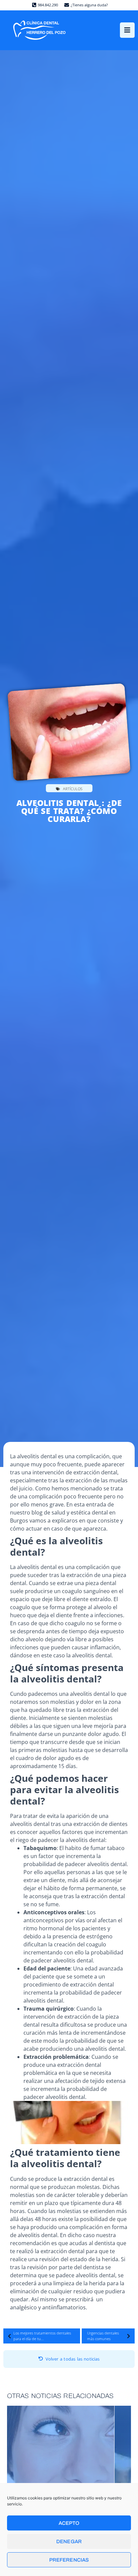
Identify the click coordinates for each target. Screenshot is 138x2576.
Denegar (69, 2542)
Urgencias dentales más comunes (103, 2336)
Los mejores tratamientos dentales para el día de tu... (42, 2336)
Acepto (69, 2523)
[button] (127, 30)
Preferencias (69, 2560)
